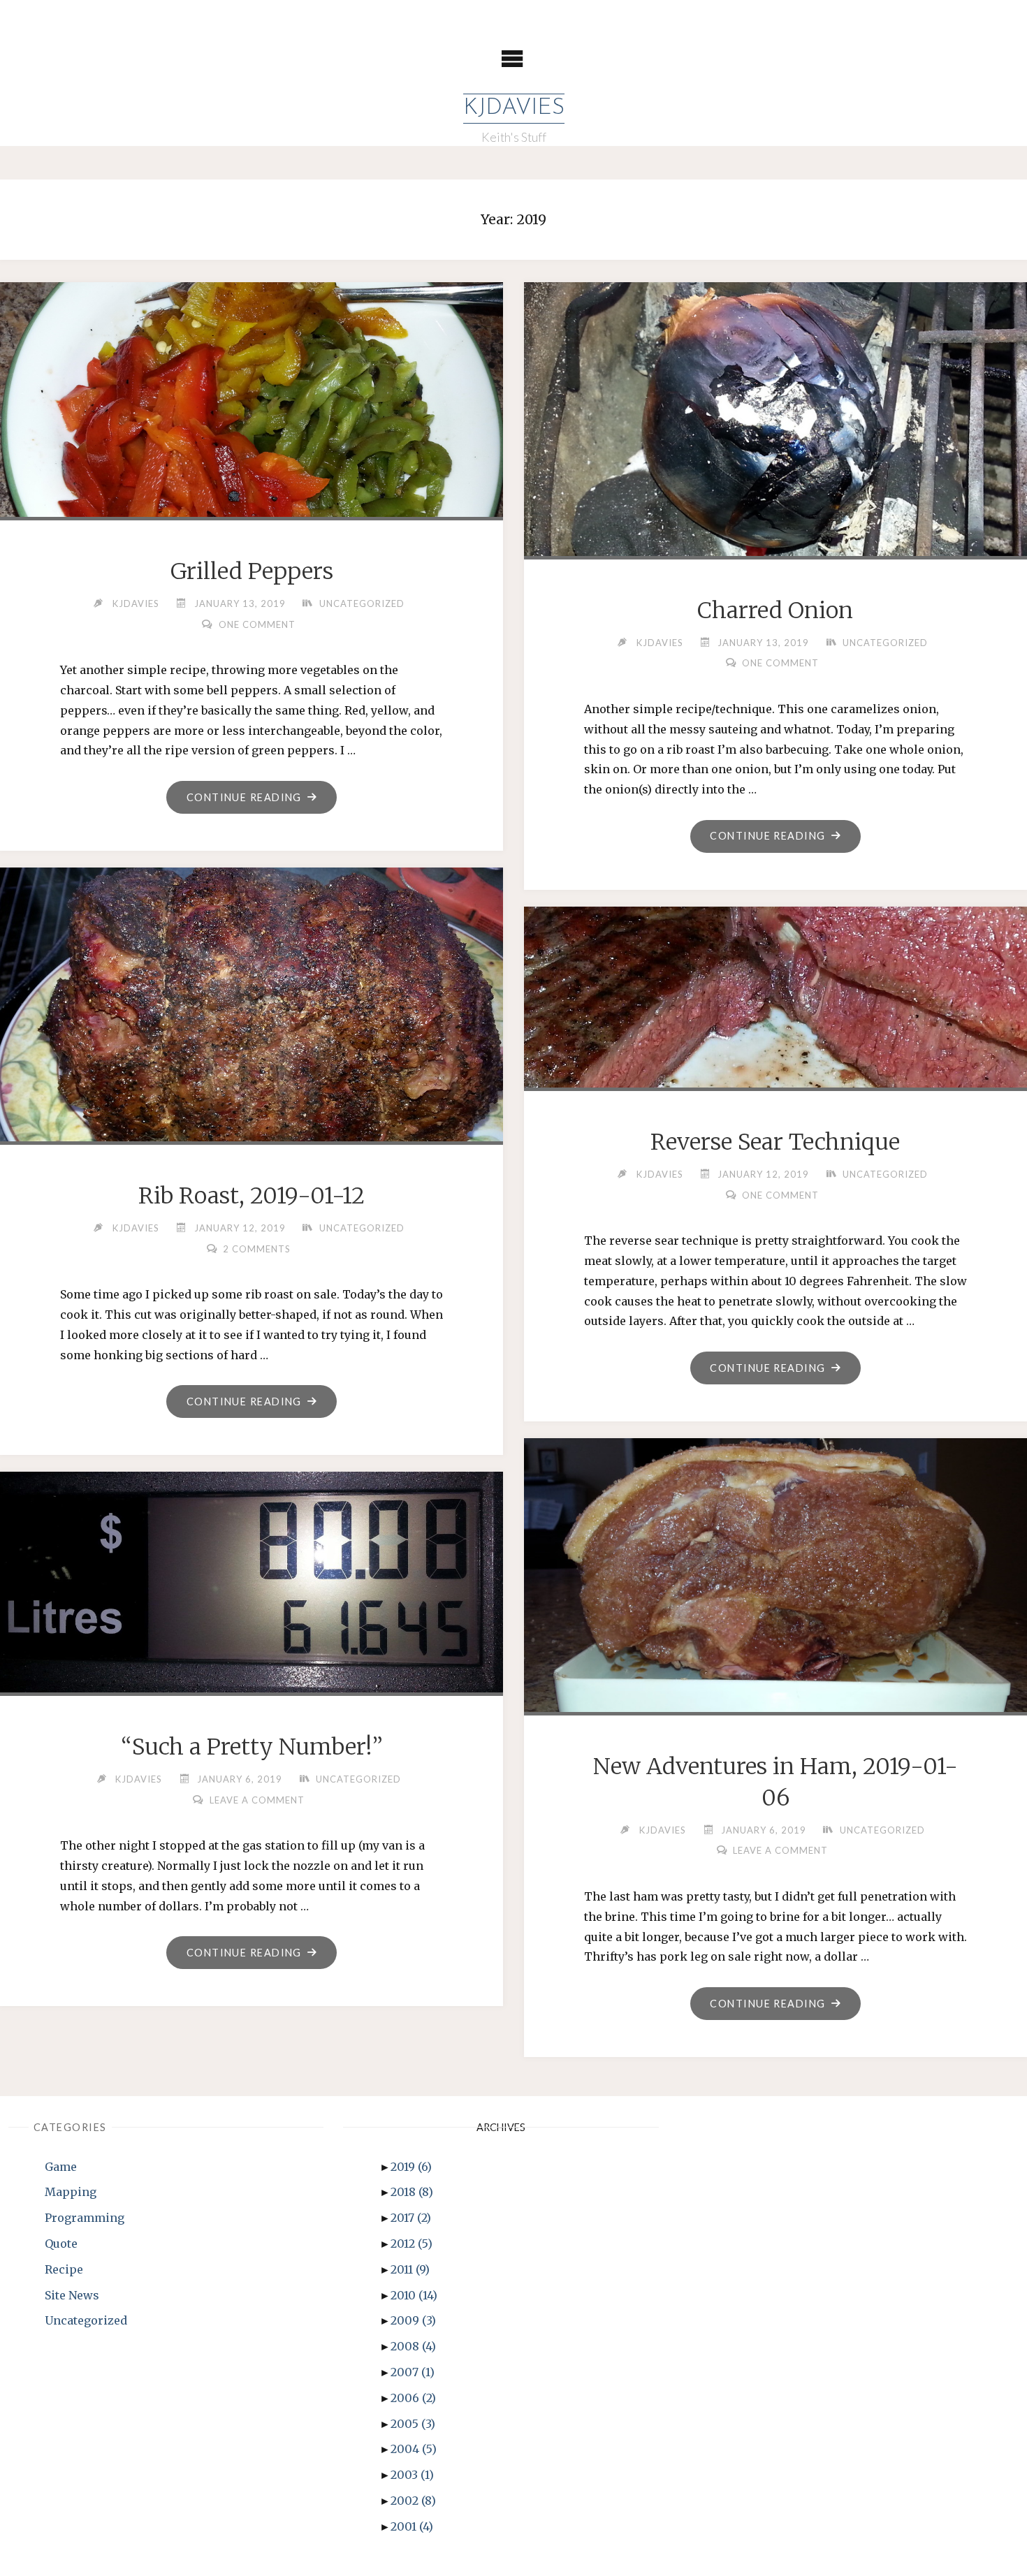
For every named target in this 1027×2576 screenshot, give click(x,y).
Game (61, 2167)
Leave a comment (780, 1850)
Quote (61, 2244)
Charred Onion (775, 610)
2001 (412, 2526)
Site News (72, 2295)
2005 (413, 2424)
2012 (411, 2244)
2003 (412, 2475)
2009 (413, 2320)
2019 (411, 2167)
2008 (413, 2346)
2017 (411, 2218)
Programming (85, 2218)
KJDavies (514, 108)
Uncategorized (362, 603)
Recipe (64, 2269)
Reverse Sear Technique (775, 1142)
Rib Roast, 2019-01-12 (252, 1196)
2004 (414, 2449)
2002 (413, 2501)
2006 (413, 2398)
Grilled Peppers (252, 571)
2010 (414, 2295)
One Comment (257, 624)
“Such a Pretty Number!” (252, 1747)
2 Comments (257, 1249)
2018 (412, 2192)
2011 (410, 2269)
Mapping (71, 2192)
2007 (413, 2372)
